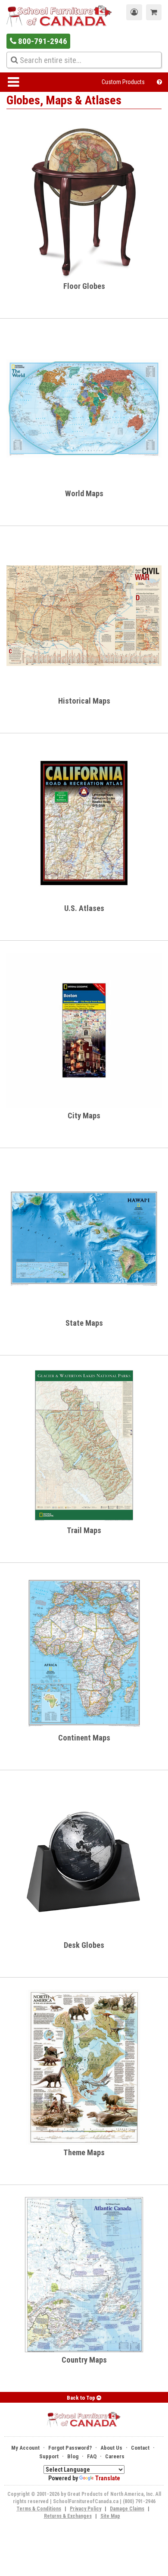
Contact (140, 2448)
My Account (25, 2448)
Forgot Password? (70, 2448)
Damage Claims (127, 2509)
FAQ (92, 2456)
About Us (111, 2448)
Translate (108, 2478)
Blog (73, 2456)
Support (49, 2456)
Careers (115, 2456)
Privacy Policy (86, 2509)
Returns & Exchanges (68, 2516)
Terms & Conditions (39, 2509)
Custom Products (123, 82)
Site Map (110, 2516)
